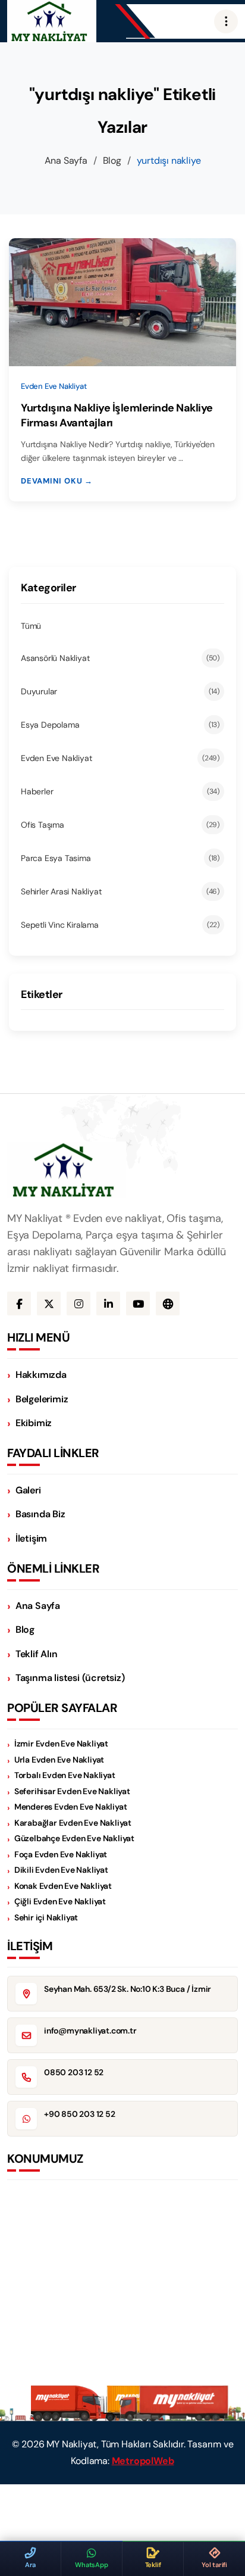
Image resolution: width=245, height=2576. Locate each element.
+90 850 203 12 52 (80, 2114)
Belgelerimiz (42, 1399)
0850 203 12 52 (74, 2072)
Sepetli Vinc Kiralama (120, 925)
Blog (112, 160)
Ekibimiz (34, 1423)
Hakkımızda (41, 1375)
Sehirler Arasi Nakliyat (120, 891)
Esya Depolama (120, 725)
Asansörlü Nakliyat (120, 658)
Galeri (28, 1490)
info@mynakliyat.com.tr (90, 2031)
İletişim (31, 1538)
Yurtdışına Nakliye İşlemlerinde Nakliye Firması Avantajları (117, 415)
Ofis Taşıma (120, 825)
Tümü (31, 626)
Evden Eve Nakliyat (120, 758)
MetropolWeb (143, 2461)
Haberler (120, 791)
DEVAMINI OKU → (57, 481)
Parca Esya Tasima (120, 858)
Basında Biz (40, 1514)
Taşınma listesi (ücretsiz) (70, 1678)
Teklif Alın (37, 1654)
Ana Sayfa (66, 160)
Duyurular (120, 691)
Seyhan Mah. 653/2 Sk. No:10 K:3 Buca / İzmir (128, 1989)
